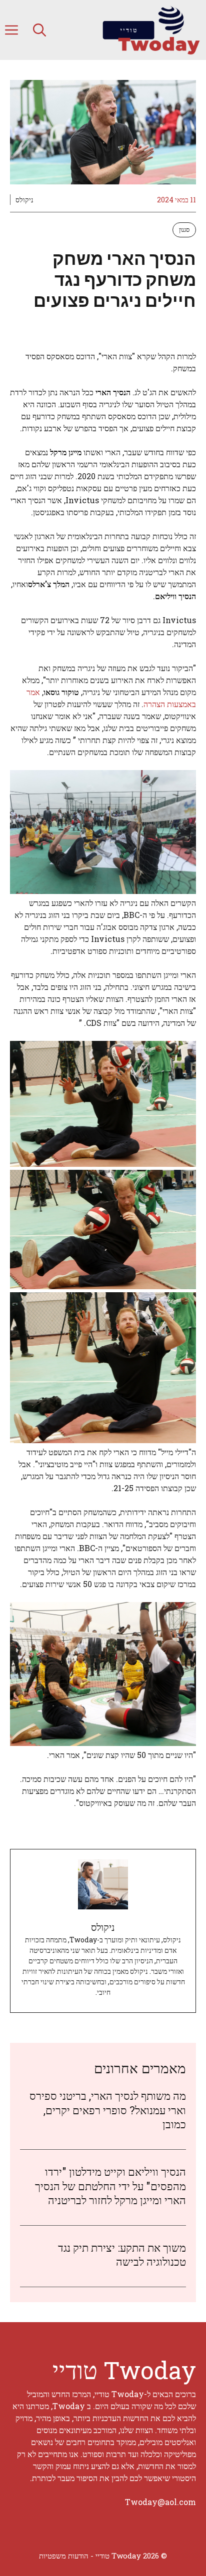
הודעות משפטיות (64, 2556)
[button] (39, 30)
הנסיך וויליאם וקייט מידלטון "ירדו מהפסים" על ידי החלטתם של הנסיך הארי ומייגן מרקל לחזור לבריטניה (110, 2186)
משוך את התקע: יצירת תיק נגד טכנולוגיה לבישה (122, 2255)
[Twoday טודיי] (151, 30)
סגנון (184, 229)
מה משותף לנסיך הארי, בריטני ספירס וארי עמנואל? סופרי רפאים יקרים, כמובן (108, 2110)
